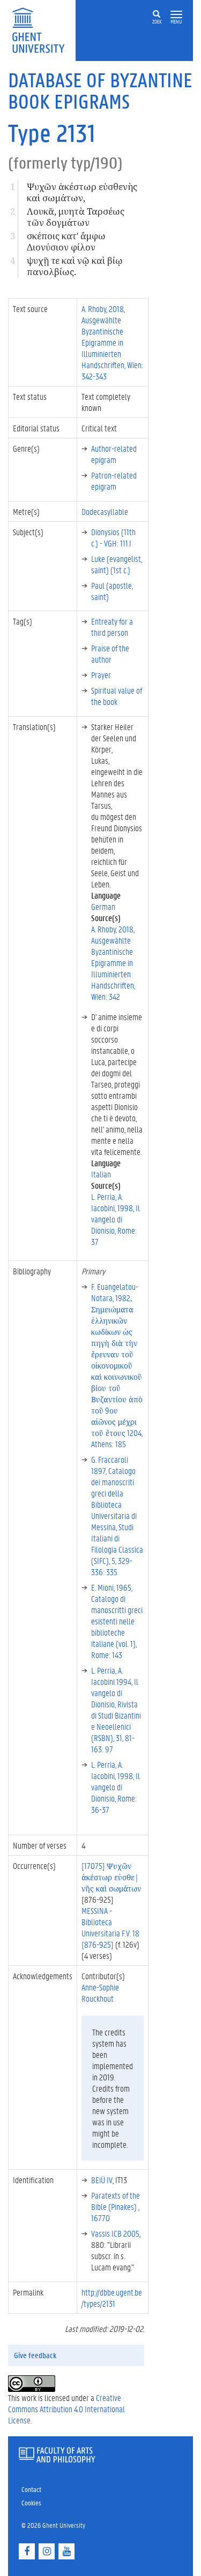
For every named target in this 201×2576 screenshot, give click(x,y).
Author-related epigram (114, 454)
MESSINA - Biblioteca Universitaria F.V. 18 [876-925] (110, 1927)
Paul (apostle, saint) (112, 591)
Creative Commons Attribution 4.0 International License (66, 2409)
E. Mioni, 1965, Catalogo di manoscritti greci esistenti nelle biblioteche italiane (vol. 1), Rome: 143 (117, 1621)
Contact (31, 2489)
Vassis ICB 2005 (115, 2233)
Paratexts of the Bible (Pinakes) (116, 2201)
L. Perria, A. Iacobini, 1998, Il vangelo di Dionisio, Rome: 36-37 (116, 1787)
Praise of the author (110, 654)
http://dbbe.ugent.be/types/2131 (112, 2298)
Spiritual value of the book (117, 696)
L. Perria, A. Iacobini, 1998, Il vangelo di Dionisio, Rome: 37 (116, 1219)
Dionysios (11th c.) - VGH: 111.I (113, 537)
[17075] (111, 1877)
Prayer (101, 675)
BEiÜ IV (102, 2180)
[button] (176, 15)
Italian (101, 1174)
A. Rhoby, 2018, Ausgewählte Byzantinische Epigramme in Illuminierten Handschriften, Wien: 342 (113, 963)
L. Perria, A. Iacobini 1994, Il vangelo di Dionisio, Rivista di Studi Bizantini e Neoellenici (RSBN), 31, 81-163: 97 (116, 1709)
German (103, 906)
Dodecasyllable (105, 511)
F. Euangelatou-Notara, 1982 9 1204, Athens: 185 (117, 1365)
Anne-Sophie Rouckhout (100, 1993)
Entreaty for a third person (112, 627)
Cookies (31, 2502)
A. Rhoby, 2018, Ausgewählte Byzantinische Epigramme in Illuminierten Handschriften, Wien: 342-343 (112, 342)
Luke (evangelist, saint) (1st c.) (117, 564)
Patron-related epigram (114, 481)
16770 (100, 2218)
